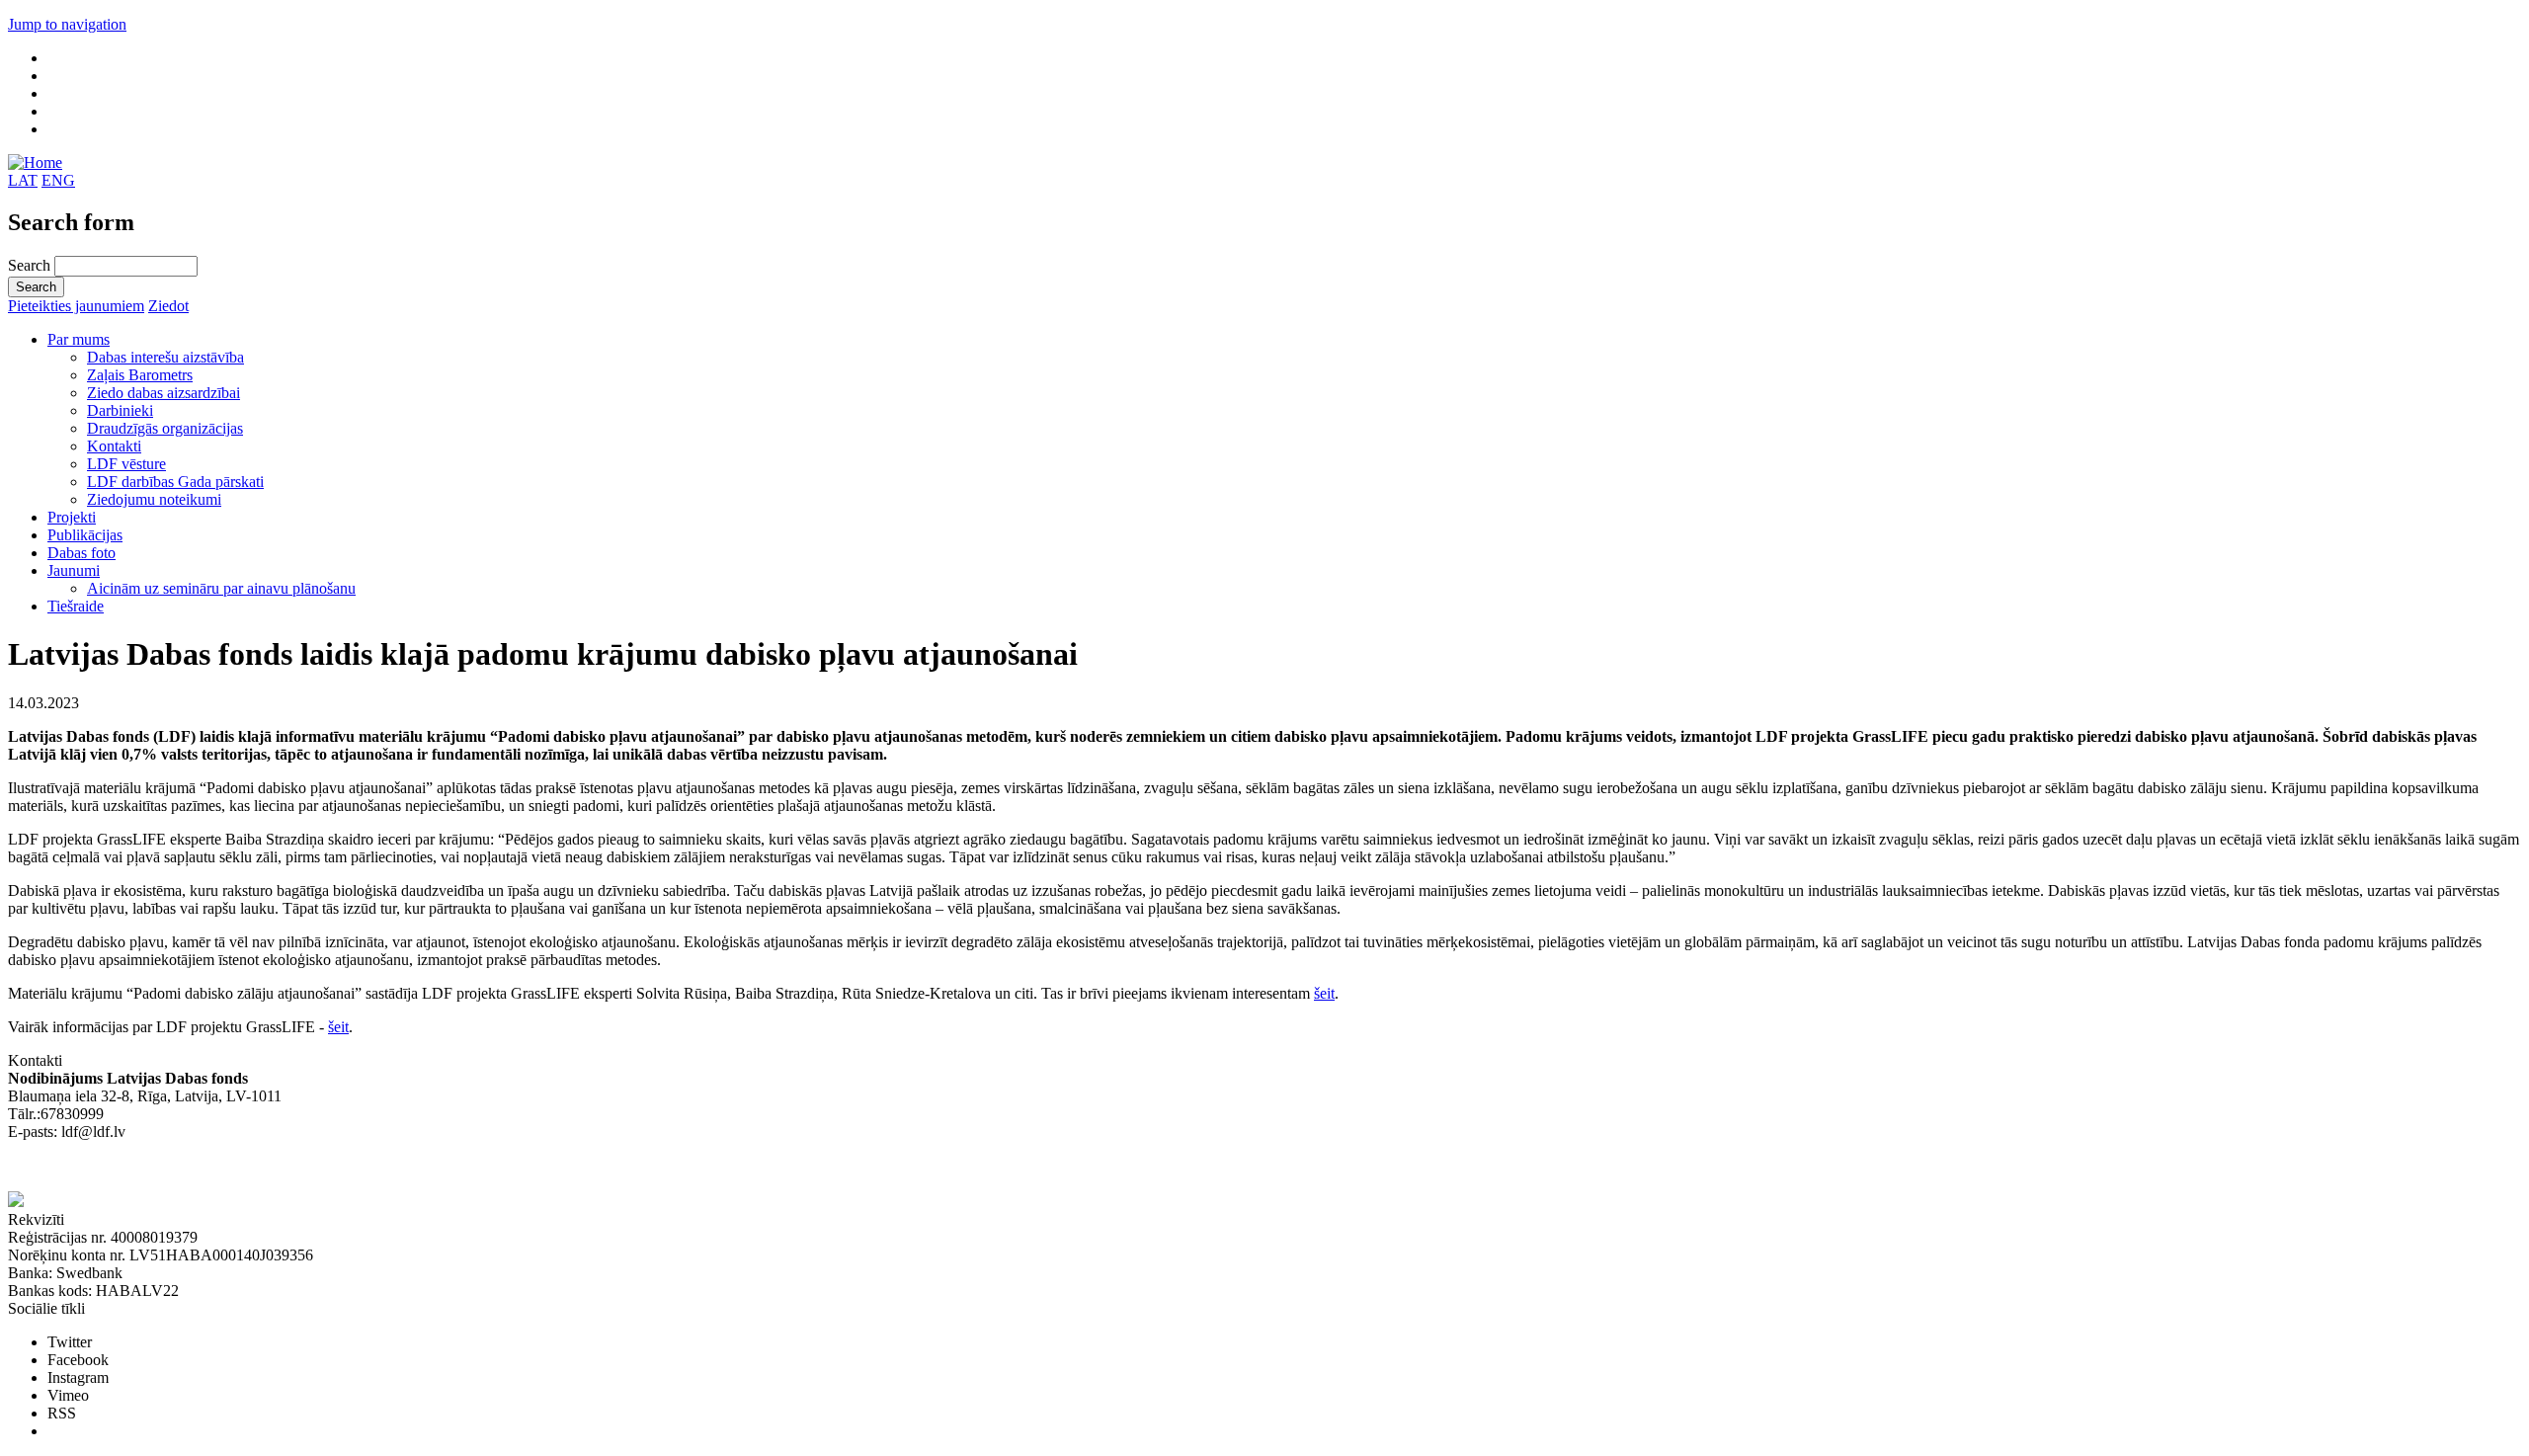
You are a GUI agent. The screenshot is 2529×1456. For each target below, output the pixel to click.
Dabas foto (82, 553)
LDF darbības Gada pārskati (175, 482)
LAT (23, 180)
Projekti (72, 517)
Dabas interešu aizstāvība (165, 357)
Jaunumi (74, 570)
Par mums (79, 339)
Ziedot (168, 306)
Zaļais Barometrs (140, 375)
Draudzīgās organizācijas (165, 428)
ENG (58, 180)
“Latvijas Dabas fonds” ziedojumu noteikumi (148, 1167)
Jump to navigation (67, 24)
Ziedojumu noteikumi (154, 499)
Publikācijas (85, 535)
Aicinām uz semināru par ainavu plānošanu (221, 588)
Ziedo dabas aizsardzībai (163, 393)
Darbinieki (120, 410)
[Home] (35, 162)
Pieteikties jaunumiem (76, 306)
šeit (1324, 993)
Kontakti (114, 446)
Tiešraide (76, 606)
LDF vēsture (126, 464)
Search (31, 265)
